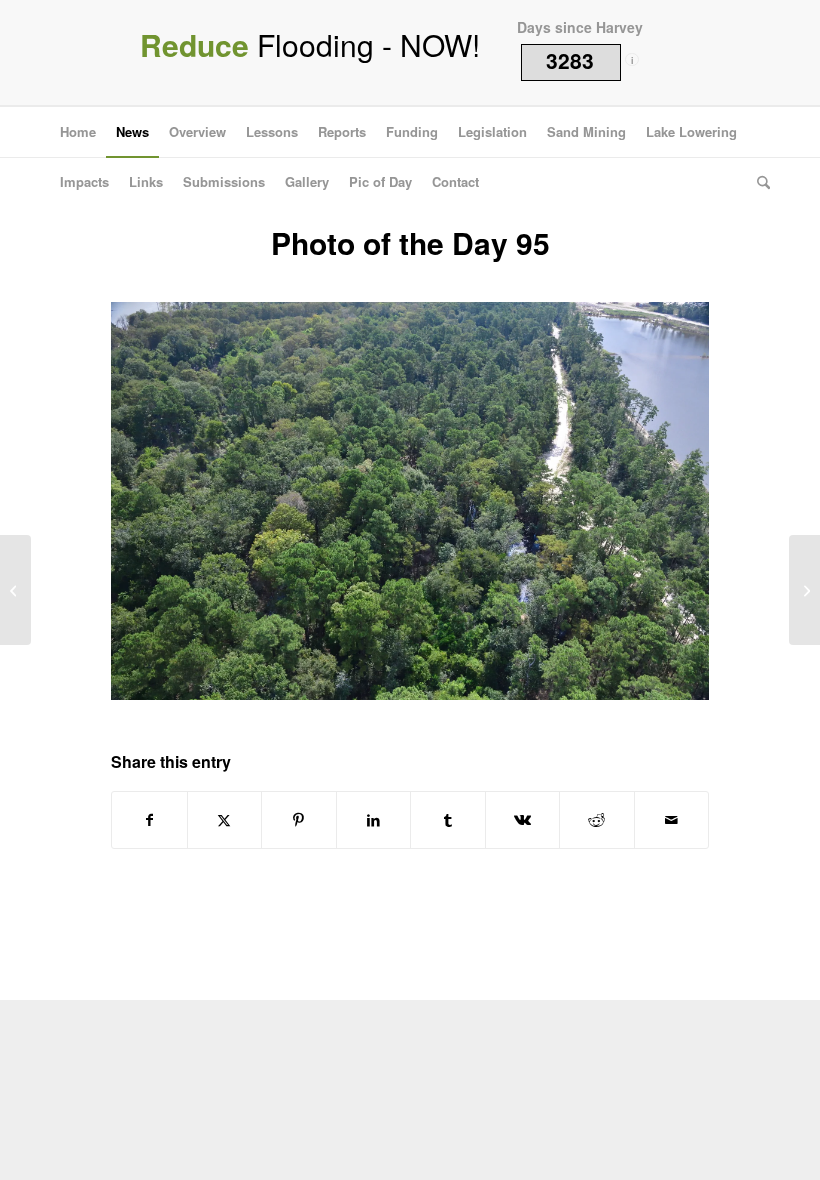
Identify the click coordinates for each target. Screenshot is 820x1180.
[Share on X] (225, 820)
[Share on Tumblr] (448, 820)
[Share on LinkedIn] (374, 820)
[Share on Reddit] (597, 820)
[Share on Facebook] (149, 820)
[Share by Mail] (672, 820)
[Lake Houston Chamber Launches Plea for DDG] (15, 590)
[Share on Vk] (523, 820)
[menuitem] (78, 132)
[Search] (758, 182)
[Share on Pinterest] (299, 820)
